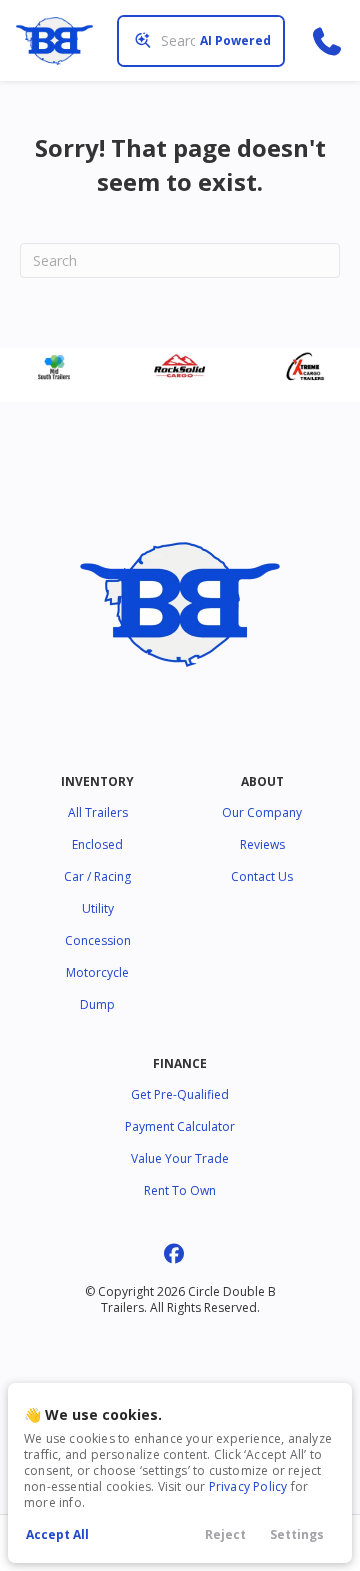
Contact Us (262, 876)
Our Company (262, 812)
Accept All (57, 1534)
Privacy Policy (248, 1486)
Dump (97, 1004)
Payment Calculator (180, 1126)
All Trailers (98, 812)
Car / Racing (97, 876)
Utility (98, 908)
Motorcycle (97, 972)
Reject (225, 1534)
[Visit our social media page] (174, 1253)
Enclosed (97, 844)
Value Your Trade (180, 1158)
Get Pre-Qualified (180, 1094)
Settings (297, 1534)
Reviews (262, 844)
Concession (98, 940)
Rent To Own (180, 1190)
